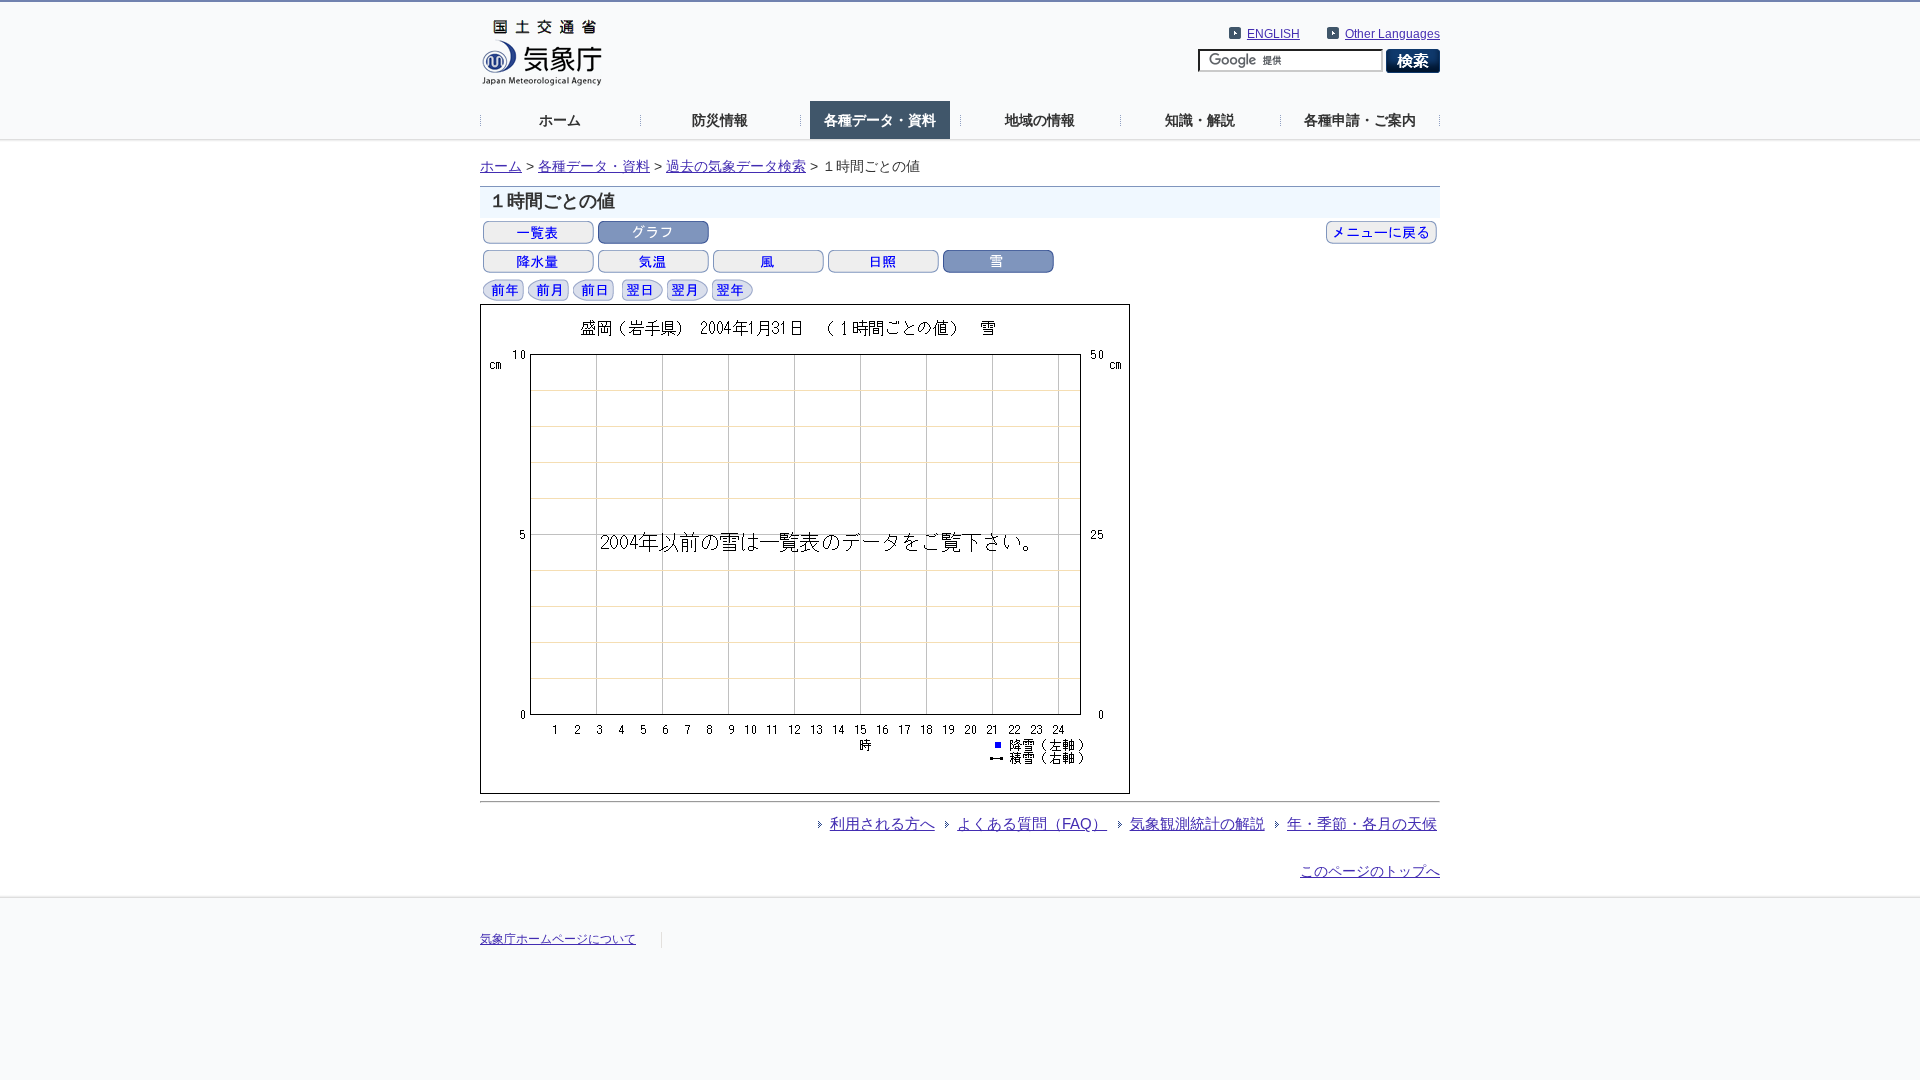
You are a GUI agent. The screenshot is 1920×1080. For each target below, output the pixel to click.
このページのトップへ (1370, 871)
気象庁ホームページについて (558, 939)
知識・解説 (1200, 120)
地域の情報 (1040, 120)
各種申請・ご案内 (1360, 120)
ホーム (560, 120)
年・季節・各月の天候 (1362, 823)
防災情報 (720, 120)
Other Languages (1392, 34)
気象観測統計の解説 (1197, 823)
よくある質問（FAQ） (1032, 823)
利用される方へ (882, 823)
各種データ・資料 (880, 120)
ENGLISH (1273, 34)
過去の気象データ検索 (736, 166)
